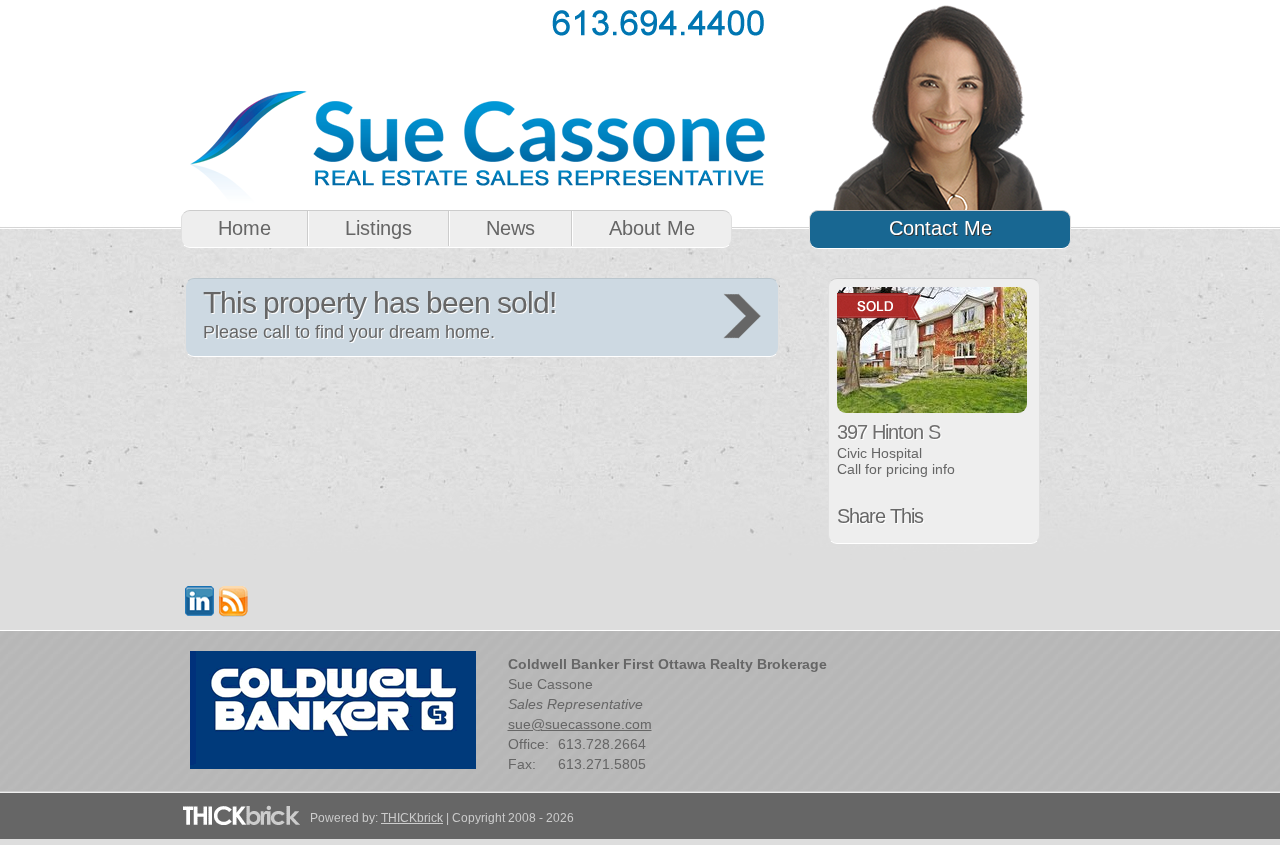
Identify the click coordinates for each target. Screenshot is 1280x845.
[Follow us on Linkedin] (200, 611)
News (510, 228)
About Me (652, 228)
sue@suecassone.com (580, 724)
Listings (378, 228)
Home (244, 228)
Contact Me (940, 228)
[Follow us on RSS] (234, 611)
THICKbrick (412, 818)
